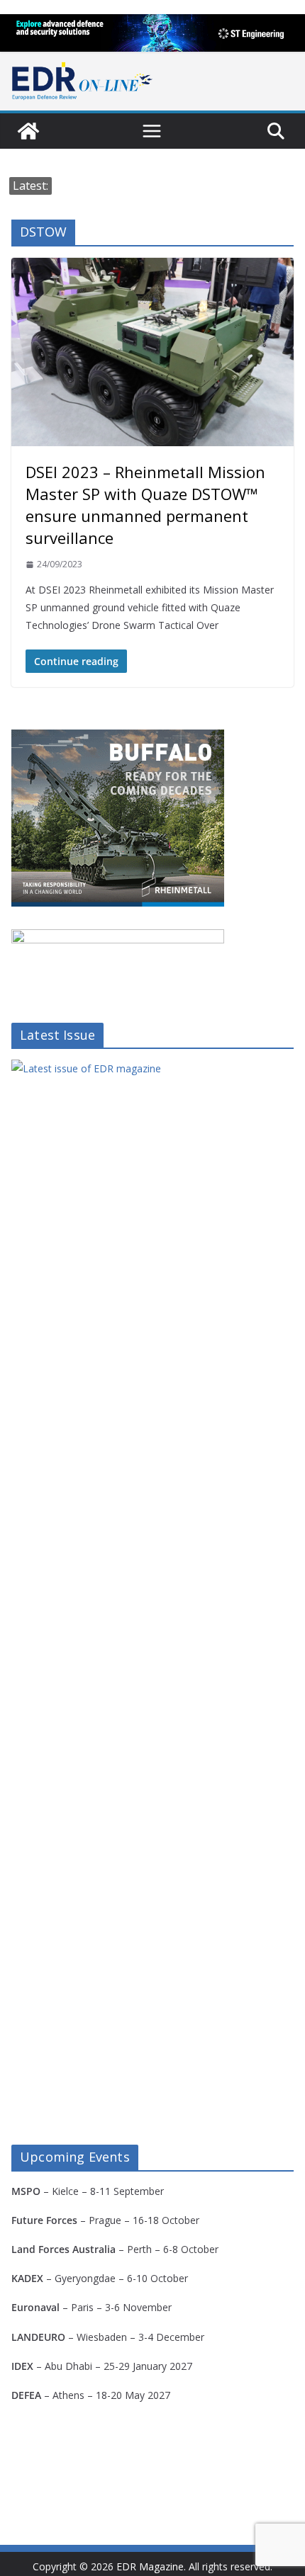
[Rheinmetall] (118, 738)
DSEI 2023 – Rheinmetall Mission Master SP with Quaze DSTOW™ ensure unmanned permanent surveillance (145, 505)
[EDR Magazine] (28, 131)
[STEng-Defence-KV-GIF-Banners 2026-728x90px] (152, 33)
